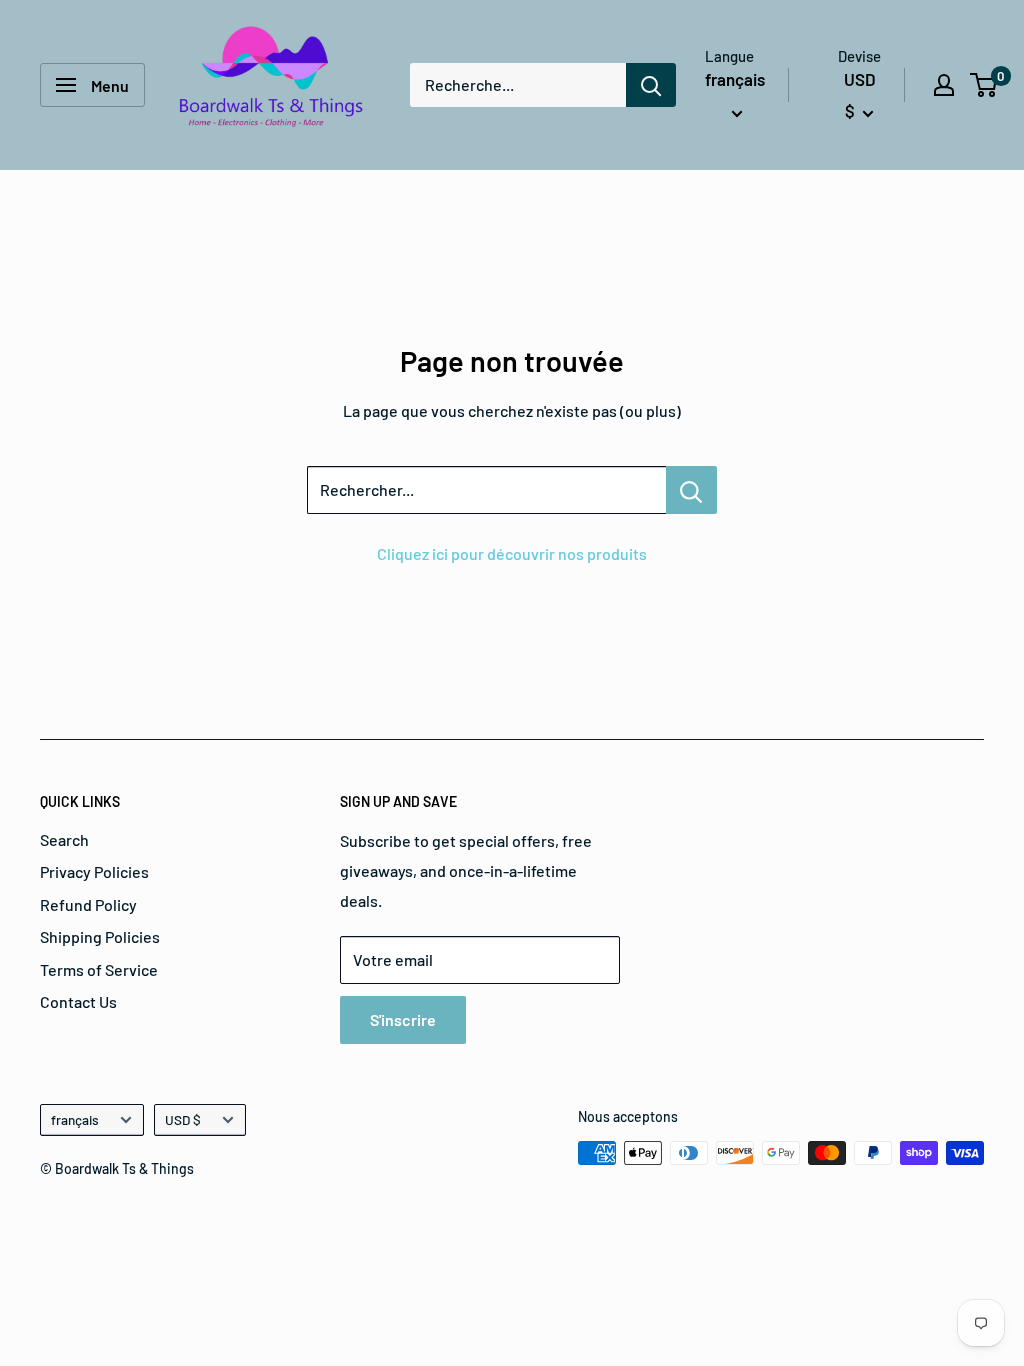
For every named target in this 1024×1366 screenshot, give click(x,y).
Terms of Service (99, 969)
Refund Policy (88, 904)
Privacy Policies (94, 871)
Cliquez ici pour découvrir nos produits (512, 553)
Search (64, 839)
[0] (984, 85)
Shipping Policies (100, 936)
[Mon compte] (944, 85)
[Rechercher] (651, 85)
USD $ (183, 1119)
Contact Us (78, 1001)
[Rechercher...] (691, 490)
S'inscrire (403, 1019)
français (75, 1119)
